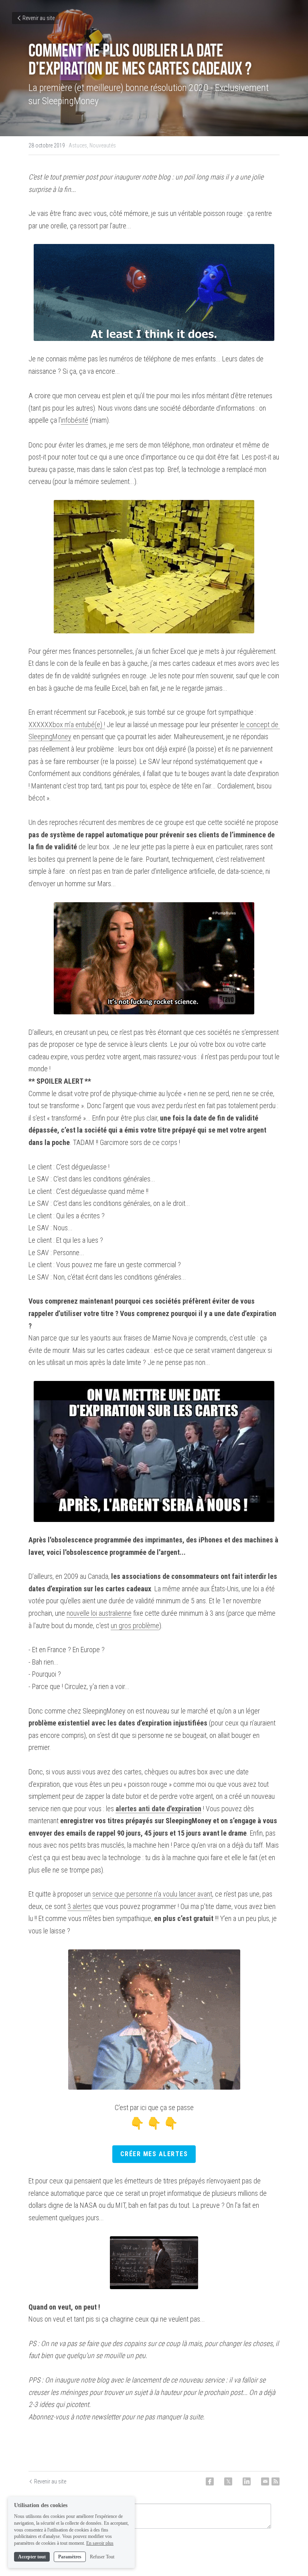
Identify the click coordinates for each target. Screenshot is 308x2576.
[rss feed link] (276, 2481)
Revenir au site (38, 18)
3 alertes (79, 1906)
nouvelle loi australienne (99, 1613)
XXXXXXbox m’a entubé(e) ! (67, 725)
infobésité (75, 420)
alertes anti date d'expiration (158, 1809)
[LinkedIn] (247, 2481)
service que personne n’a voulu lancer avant (152, 1894)
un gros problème (135, 1626)
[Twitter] (228, 2481)
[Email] (265, 2481)
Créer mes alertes (154, 2154)
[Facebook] (210, 2481)
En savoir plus (100, 2543)
